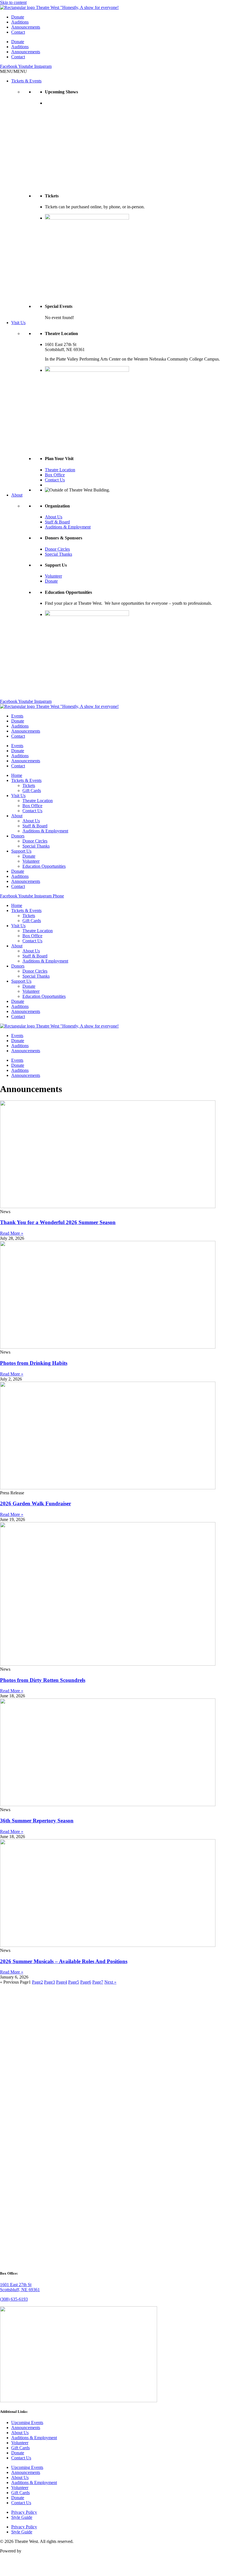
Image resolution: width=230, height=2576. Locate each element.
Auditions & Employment (68, 527)
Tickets (29, 785)
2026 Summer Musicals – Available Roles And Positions (64, 1961)
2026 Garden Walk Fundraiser (35, 1503)
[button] (13, 71)
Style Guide (22, 2517)
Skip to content (13, 2)
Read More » (12, 1233)
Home (17, 775)
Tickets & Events (26, 81)
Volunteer (53, 576)
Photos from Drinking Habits (34, 1363)
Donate (18, 17)
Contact (18, 32)
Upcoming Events (27, 2422)
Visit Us (18, 323)
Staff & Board (57, 522)
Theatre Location (60, 470)
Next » (110, 1982)
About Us (54, 517)
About (17, 495)
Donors (18, 836)
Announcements (26, 27)
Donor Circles (57, 549)
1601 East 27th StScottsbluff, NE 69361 (20, 2287)
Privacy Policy (24, 2512)
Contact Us (55, 480)
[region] (137, 144)
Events (17, 716)
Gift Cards (32, 790)
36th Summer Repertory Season (37, 1821)
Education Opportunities (44, 866)
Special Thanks (58, 554)
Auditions (20, 22)
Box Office (55, 475)
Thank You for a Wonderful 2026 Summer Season (58, 1222)
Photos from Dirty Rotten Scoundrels (43, 1680)
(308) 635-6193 (14, 2299)
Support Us (21, 851)
